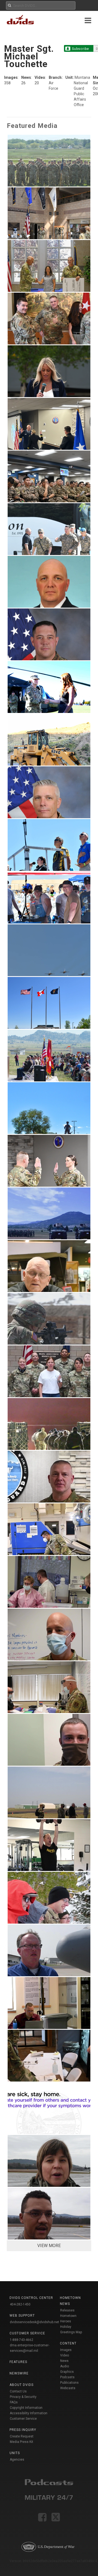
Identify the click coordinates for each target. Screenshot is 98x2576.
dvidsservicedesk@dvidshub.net (34, 2322)
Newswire (19, 2373)
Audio (65, 2366)
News (64, 2361)
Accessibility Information (29, 2413)
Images (66, 2350)
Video (65, 2355)
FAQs (14, 2402)
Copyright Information (26, 2408)
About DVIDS (22, 2385)
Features (18, 2362)
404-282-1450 (20, 2304)
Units (15, 2453)
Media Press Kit (22, 2442)
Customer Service (23, 2419)
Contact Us (18, 2391)
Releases (67, 2310)
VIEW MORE (49, 2246)
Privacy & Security (23, 2397)
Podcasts (67, 2377)
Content (68, 2343)
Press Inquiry (23, 2430)
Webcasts (68, 2388)
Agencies (17, 2460)
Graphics (67, 2372)
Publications (69, 2383)
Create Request (22, 2436)
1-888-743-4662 (22, 2340)
